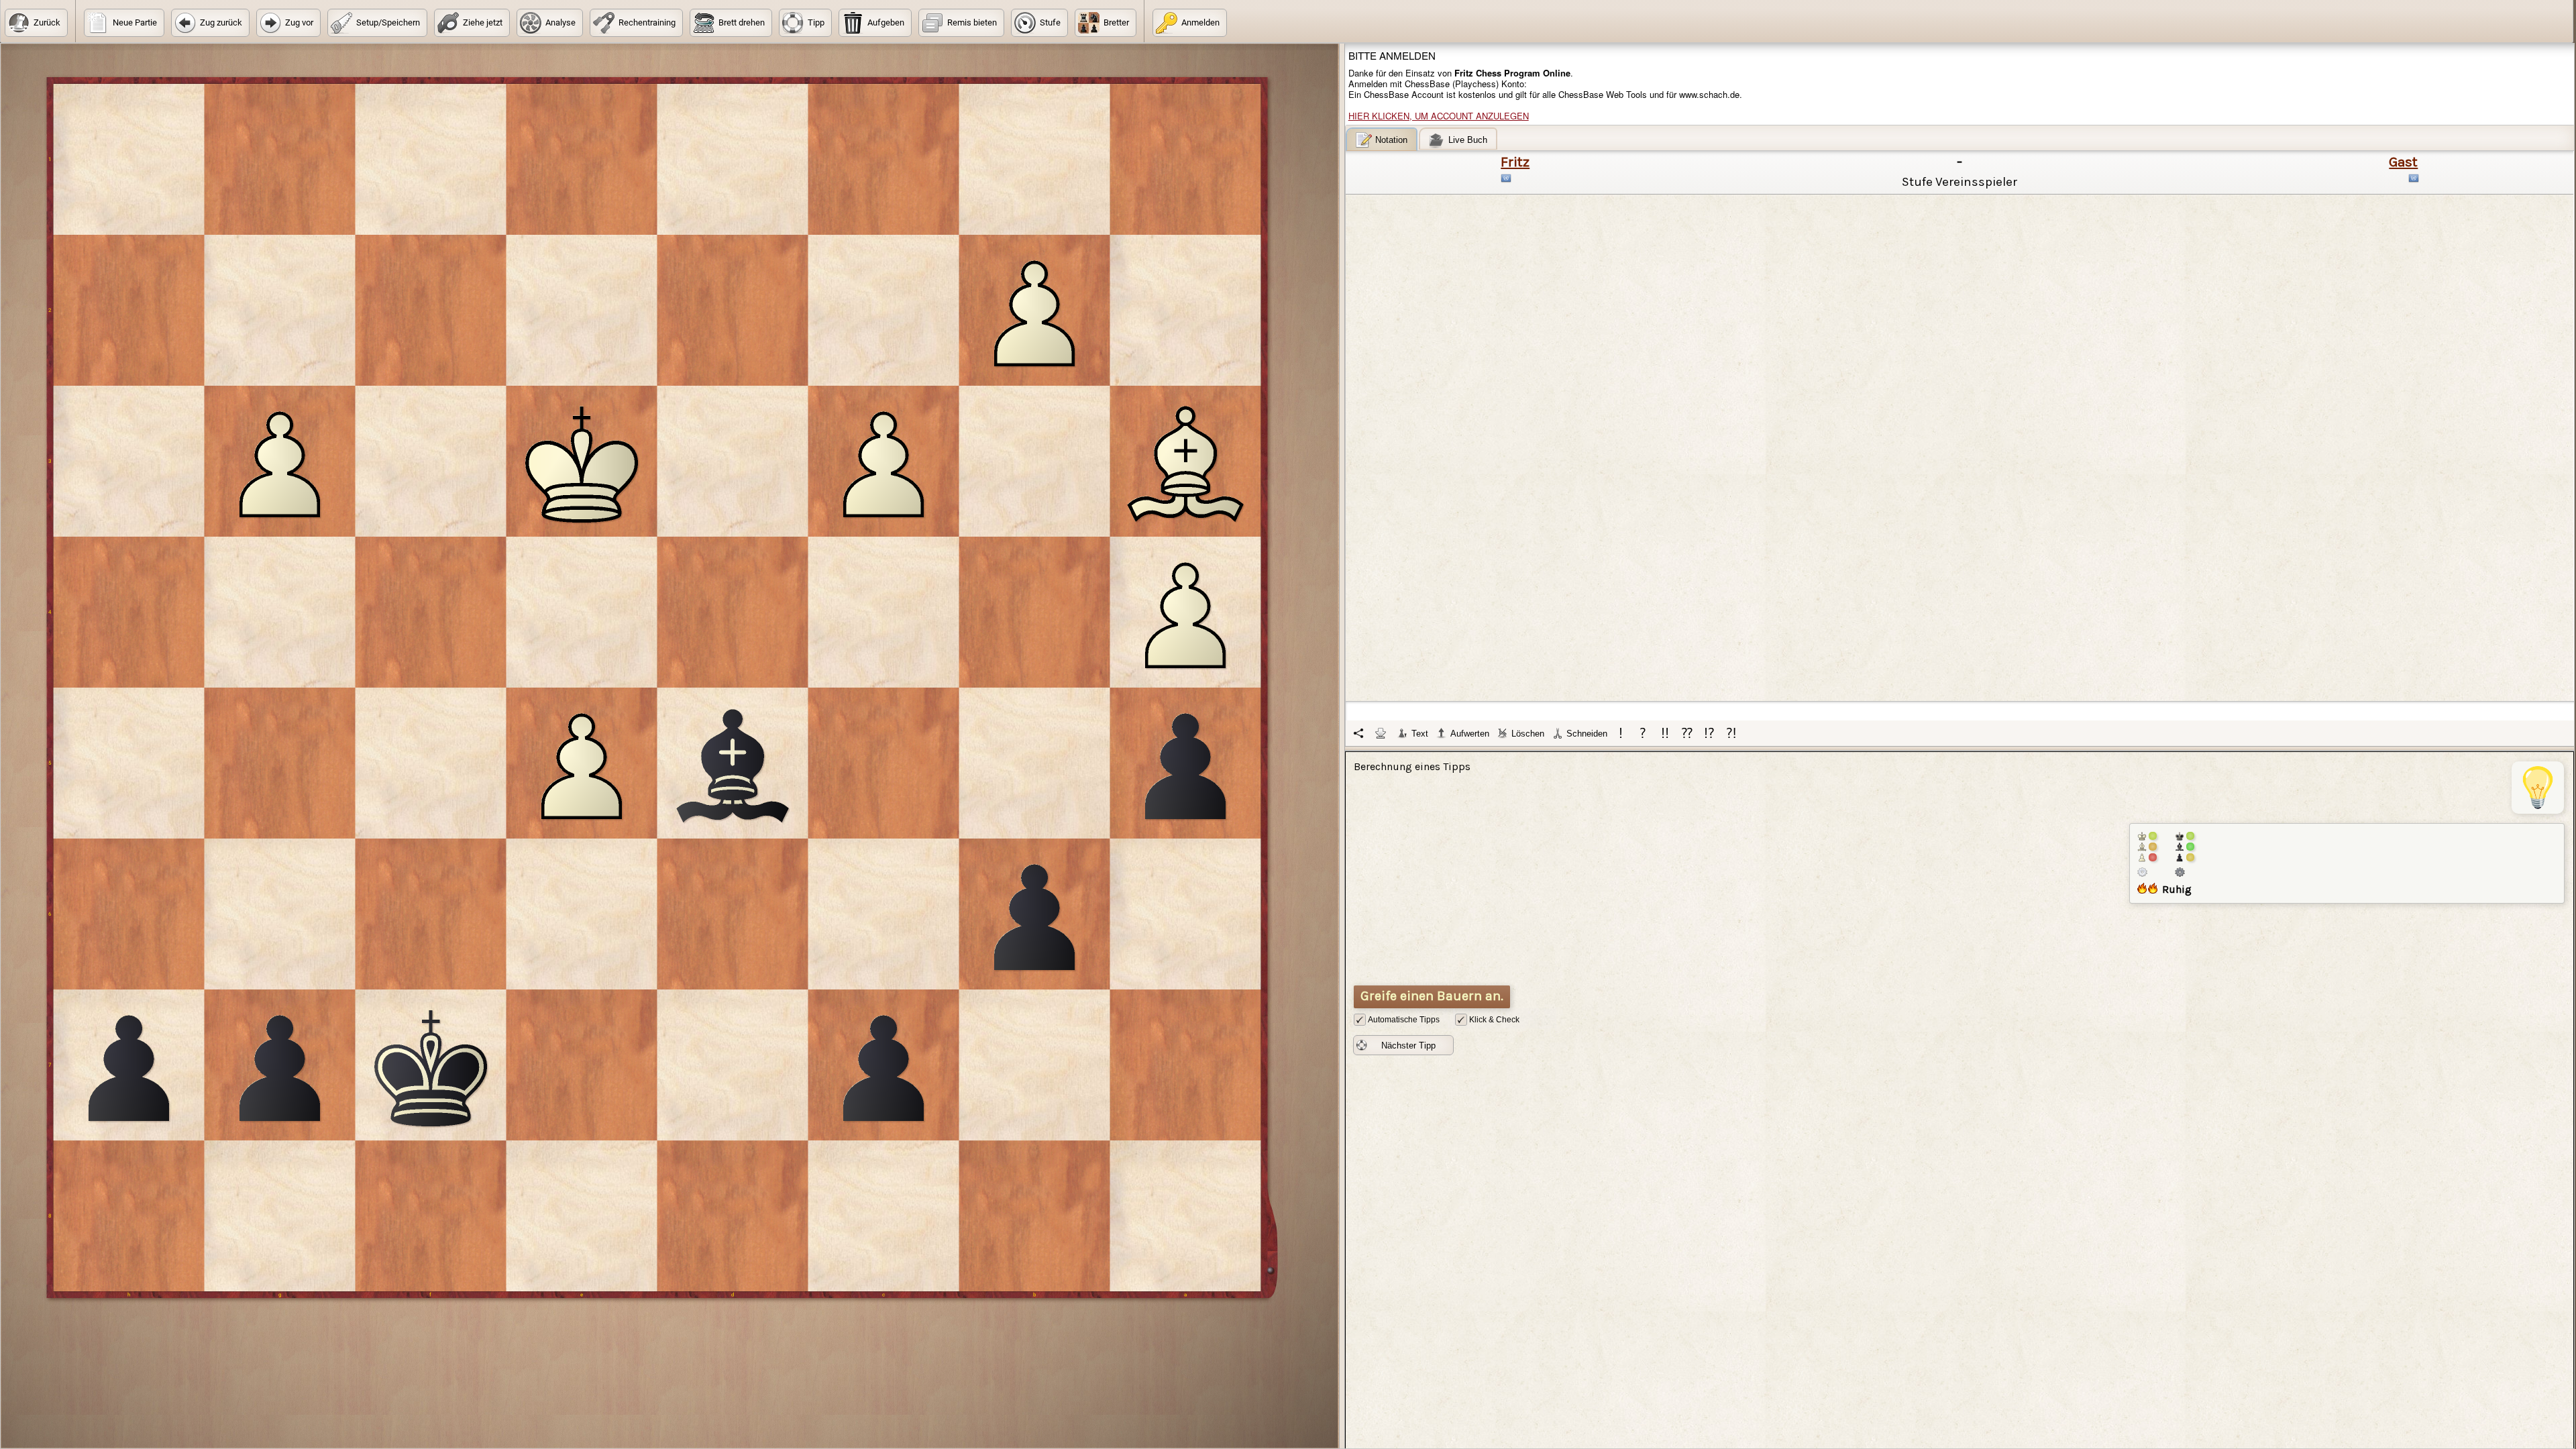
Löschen (1528, 734)
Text (1420, 734)
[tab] (1382, 139)
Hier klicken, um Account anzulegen (1439, 116)
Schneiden (1587, 734)
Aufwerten (1470, 734)
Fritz (1515, 162)
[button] (36, 23)
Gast (2403, 162)
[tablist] (1960, 437)
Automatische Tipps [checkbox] (1404, 1020)
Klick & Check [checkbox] (1494, 1020)
